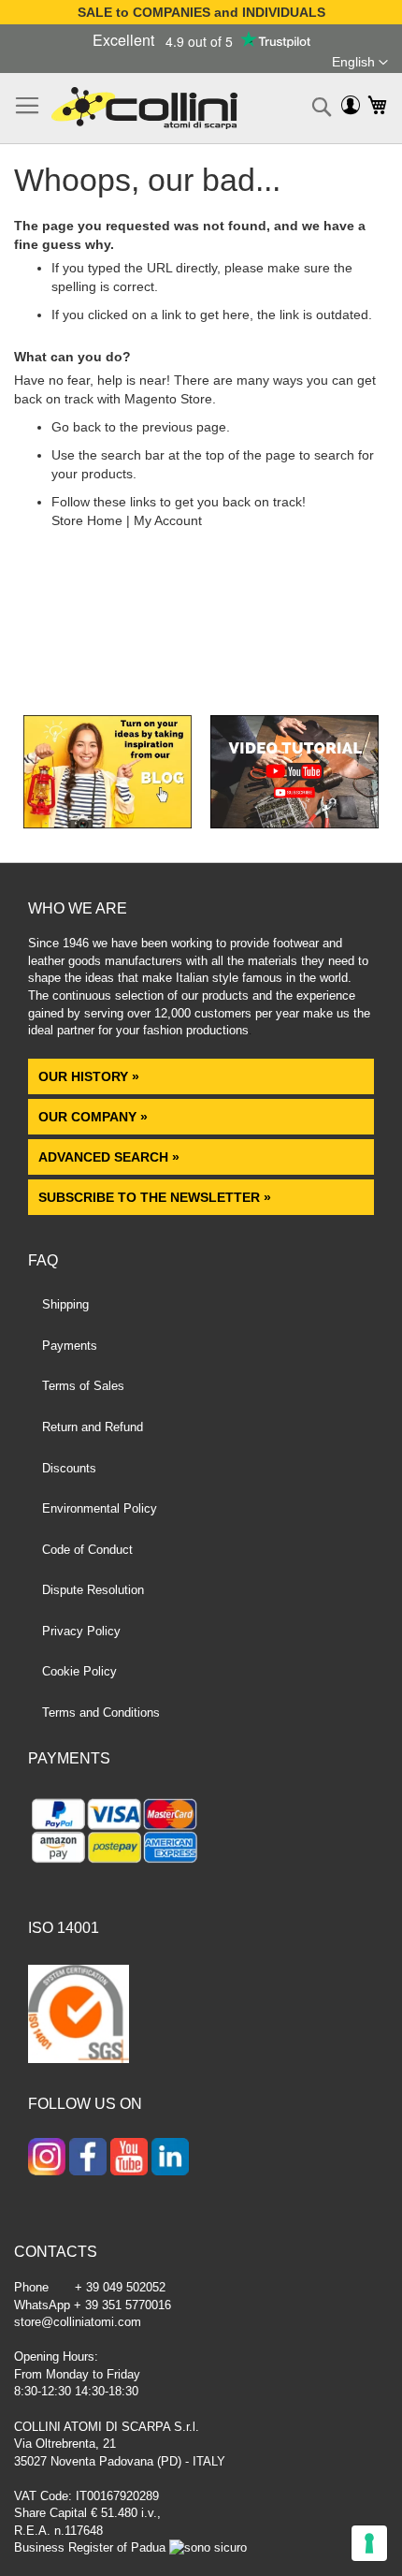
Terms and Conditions (101, 1712)
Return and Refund (93, 1427)
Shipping (65, 1304)
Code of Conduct (87, 1550)
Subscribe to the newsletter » (155, 1197)
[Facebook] (88, 2159)
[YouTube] (129, 2159)
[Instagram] (47, 2159)
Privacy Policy (81, 1631)
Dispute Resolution (93, 1590)
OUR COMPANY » (95, 1117)
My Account (168, 520)
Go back (76, 427)
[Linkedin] (170, 2159)
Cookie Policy (79, 1671)
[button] (360, 63)
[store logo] (144, 108)
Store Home (87, 520)
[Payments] (201, 1834)
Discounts (69, 1468)
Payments (70, 1346)
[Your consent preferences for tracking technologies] (369, 2543)
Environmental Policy (100, 1508)
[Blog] (108, 824)
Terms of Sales (83, 1386)
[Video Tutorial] (294, 824)
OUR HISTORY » (89, 1076)
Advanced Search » (111, 1157)
